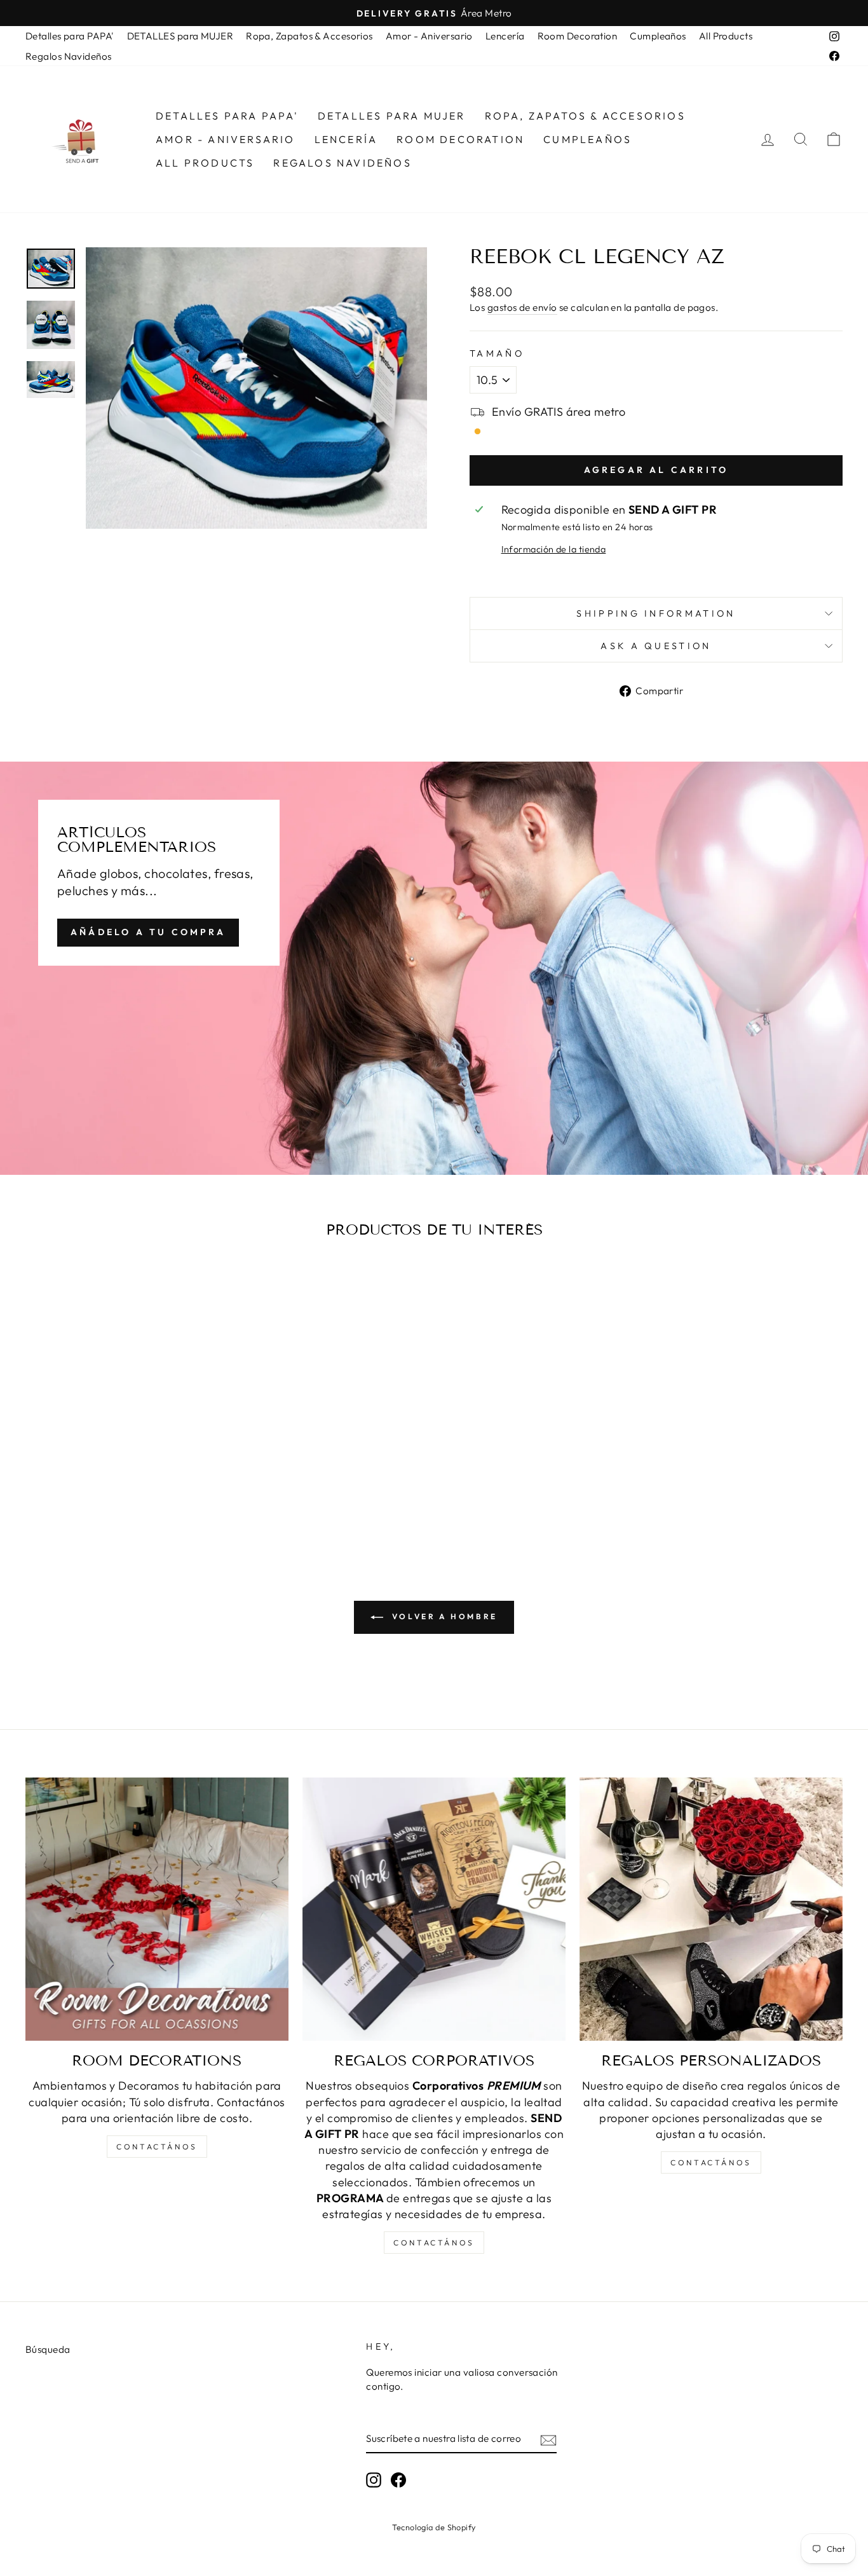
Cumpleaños (658, 36)
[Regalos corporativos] (434, 1909)
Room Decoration (578, 36)
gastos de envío (522, 307)
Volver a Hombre (443, 1616)
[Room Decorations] (157, 1909)
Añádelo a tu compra (148, 932)
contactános (157, 2147)
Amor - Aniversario (429, 36)
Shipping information (656, 613)
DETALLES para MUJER (180, 36)
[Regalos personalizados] (711, 1909)
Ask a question (656, 646)
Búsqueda (48, 2349)
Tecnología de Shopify (434, 2527)
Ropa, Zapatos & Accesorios (309, 36)
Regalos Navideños (69, 56)
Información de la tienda (554, 549)
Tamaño (497, 353)
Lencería (505, 36)
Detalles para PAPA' (70, 36)
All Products (726, 36)
